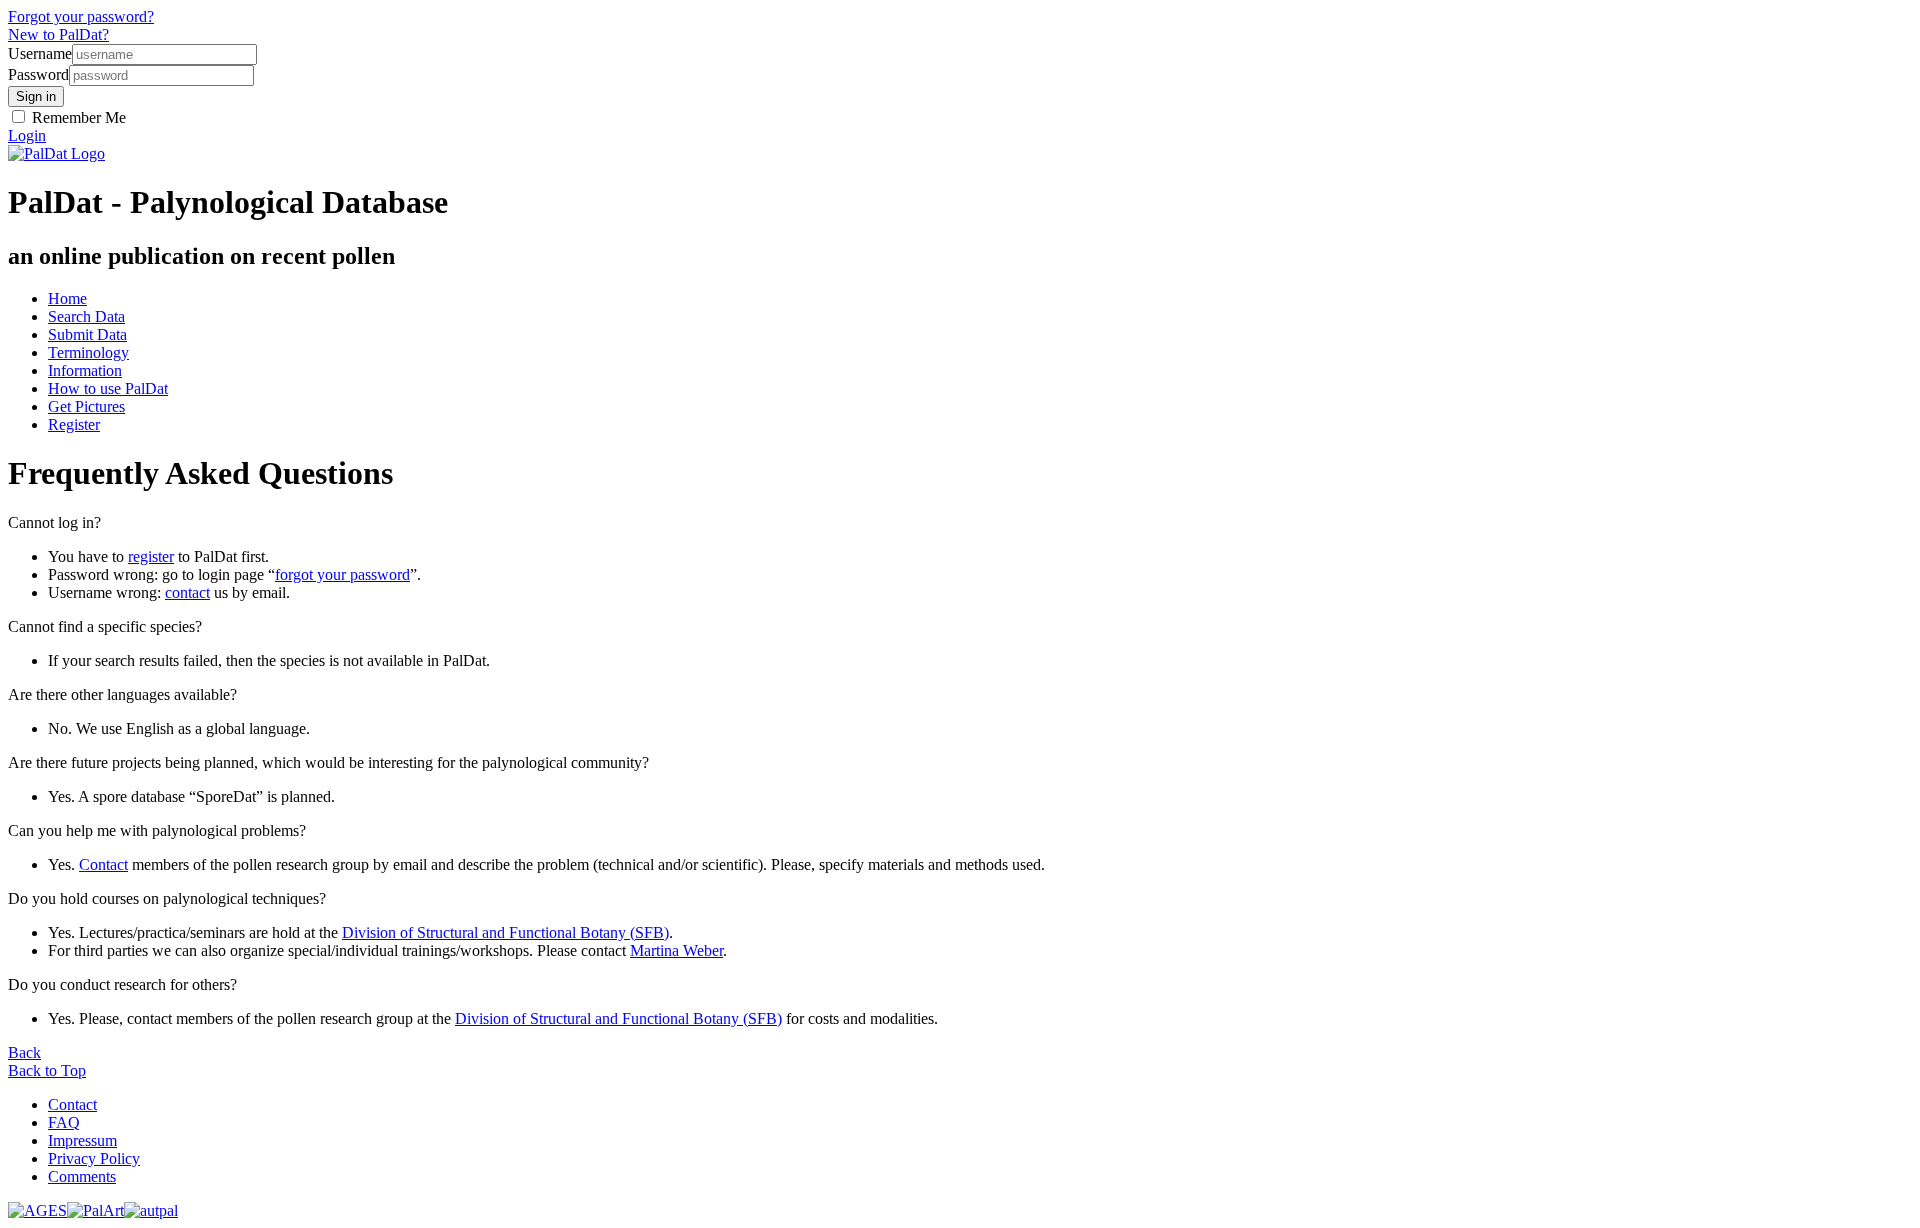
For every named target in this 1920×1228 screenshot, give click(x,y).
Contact (103, 864)
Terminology (88, 352)
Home (67, 298)
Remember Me (77, 117)
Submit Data (87, 334)
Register (74, 424)
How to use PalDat (108, 388)
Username (40, 53)
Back (24, 1052)
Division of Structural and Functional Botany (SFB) (505, 932)
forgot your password (342, 574)
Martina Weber (676, 950)
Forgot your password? (81, 16)
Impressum (82, 1140)
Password (38, 74)
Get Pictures (86, 406)
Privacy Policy (94, 1158)
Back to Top (47, 1070)
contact (187, 592)
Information (85, 370)
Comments (82, 1176)
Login (27, 135)
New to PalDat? (58, 34)
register (151, 556)
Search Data (86, 316)
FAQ (64, 1122)
